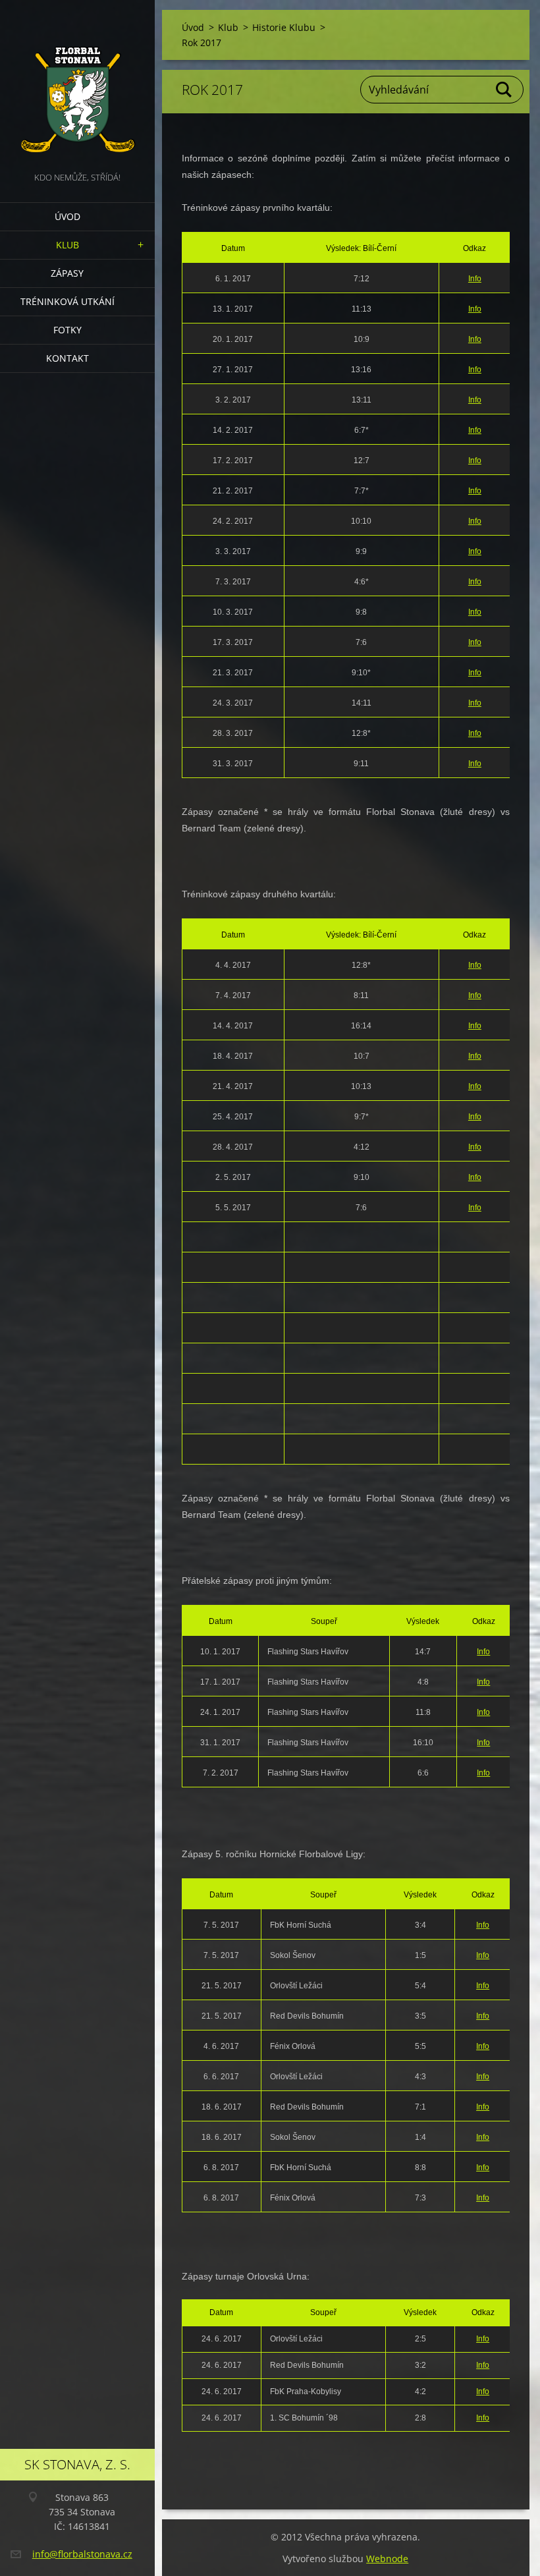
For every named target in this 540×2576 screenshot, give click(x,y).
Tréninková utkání (67, 301)
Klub (67, 245)
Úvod (67, 216)
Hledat (504, 90)
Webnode (387, 2559)
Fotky (67, 330)
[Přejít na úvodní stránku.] (77, 85)
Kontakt (67, 358)
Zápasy (67, 273)
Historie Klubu (284, 27)
